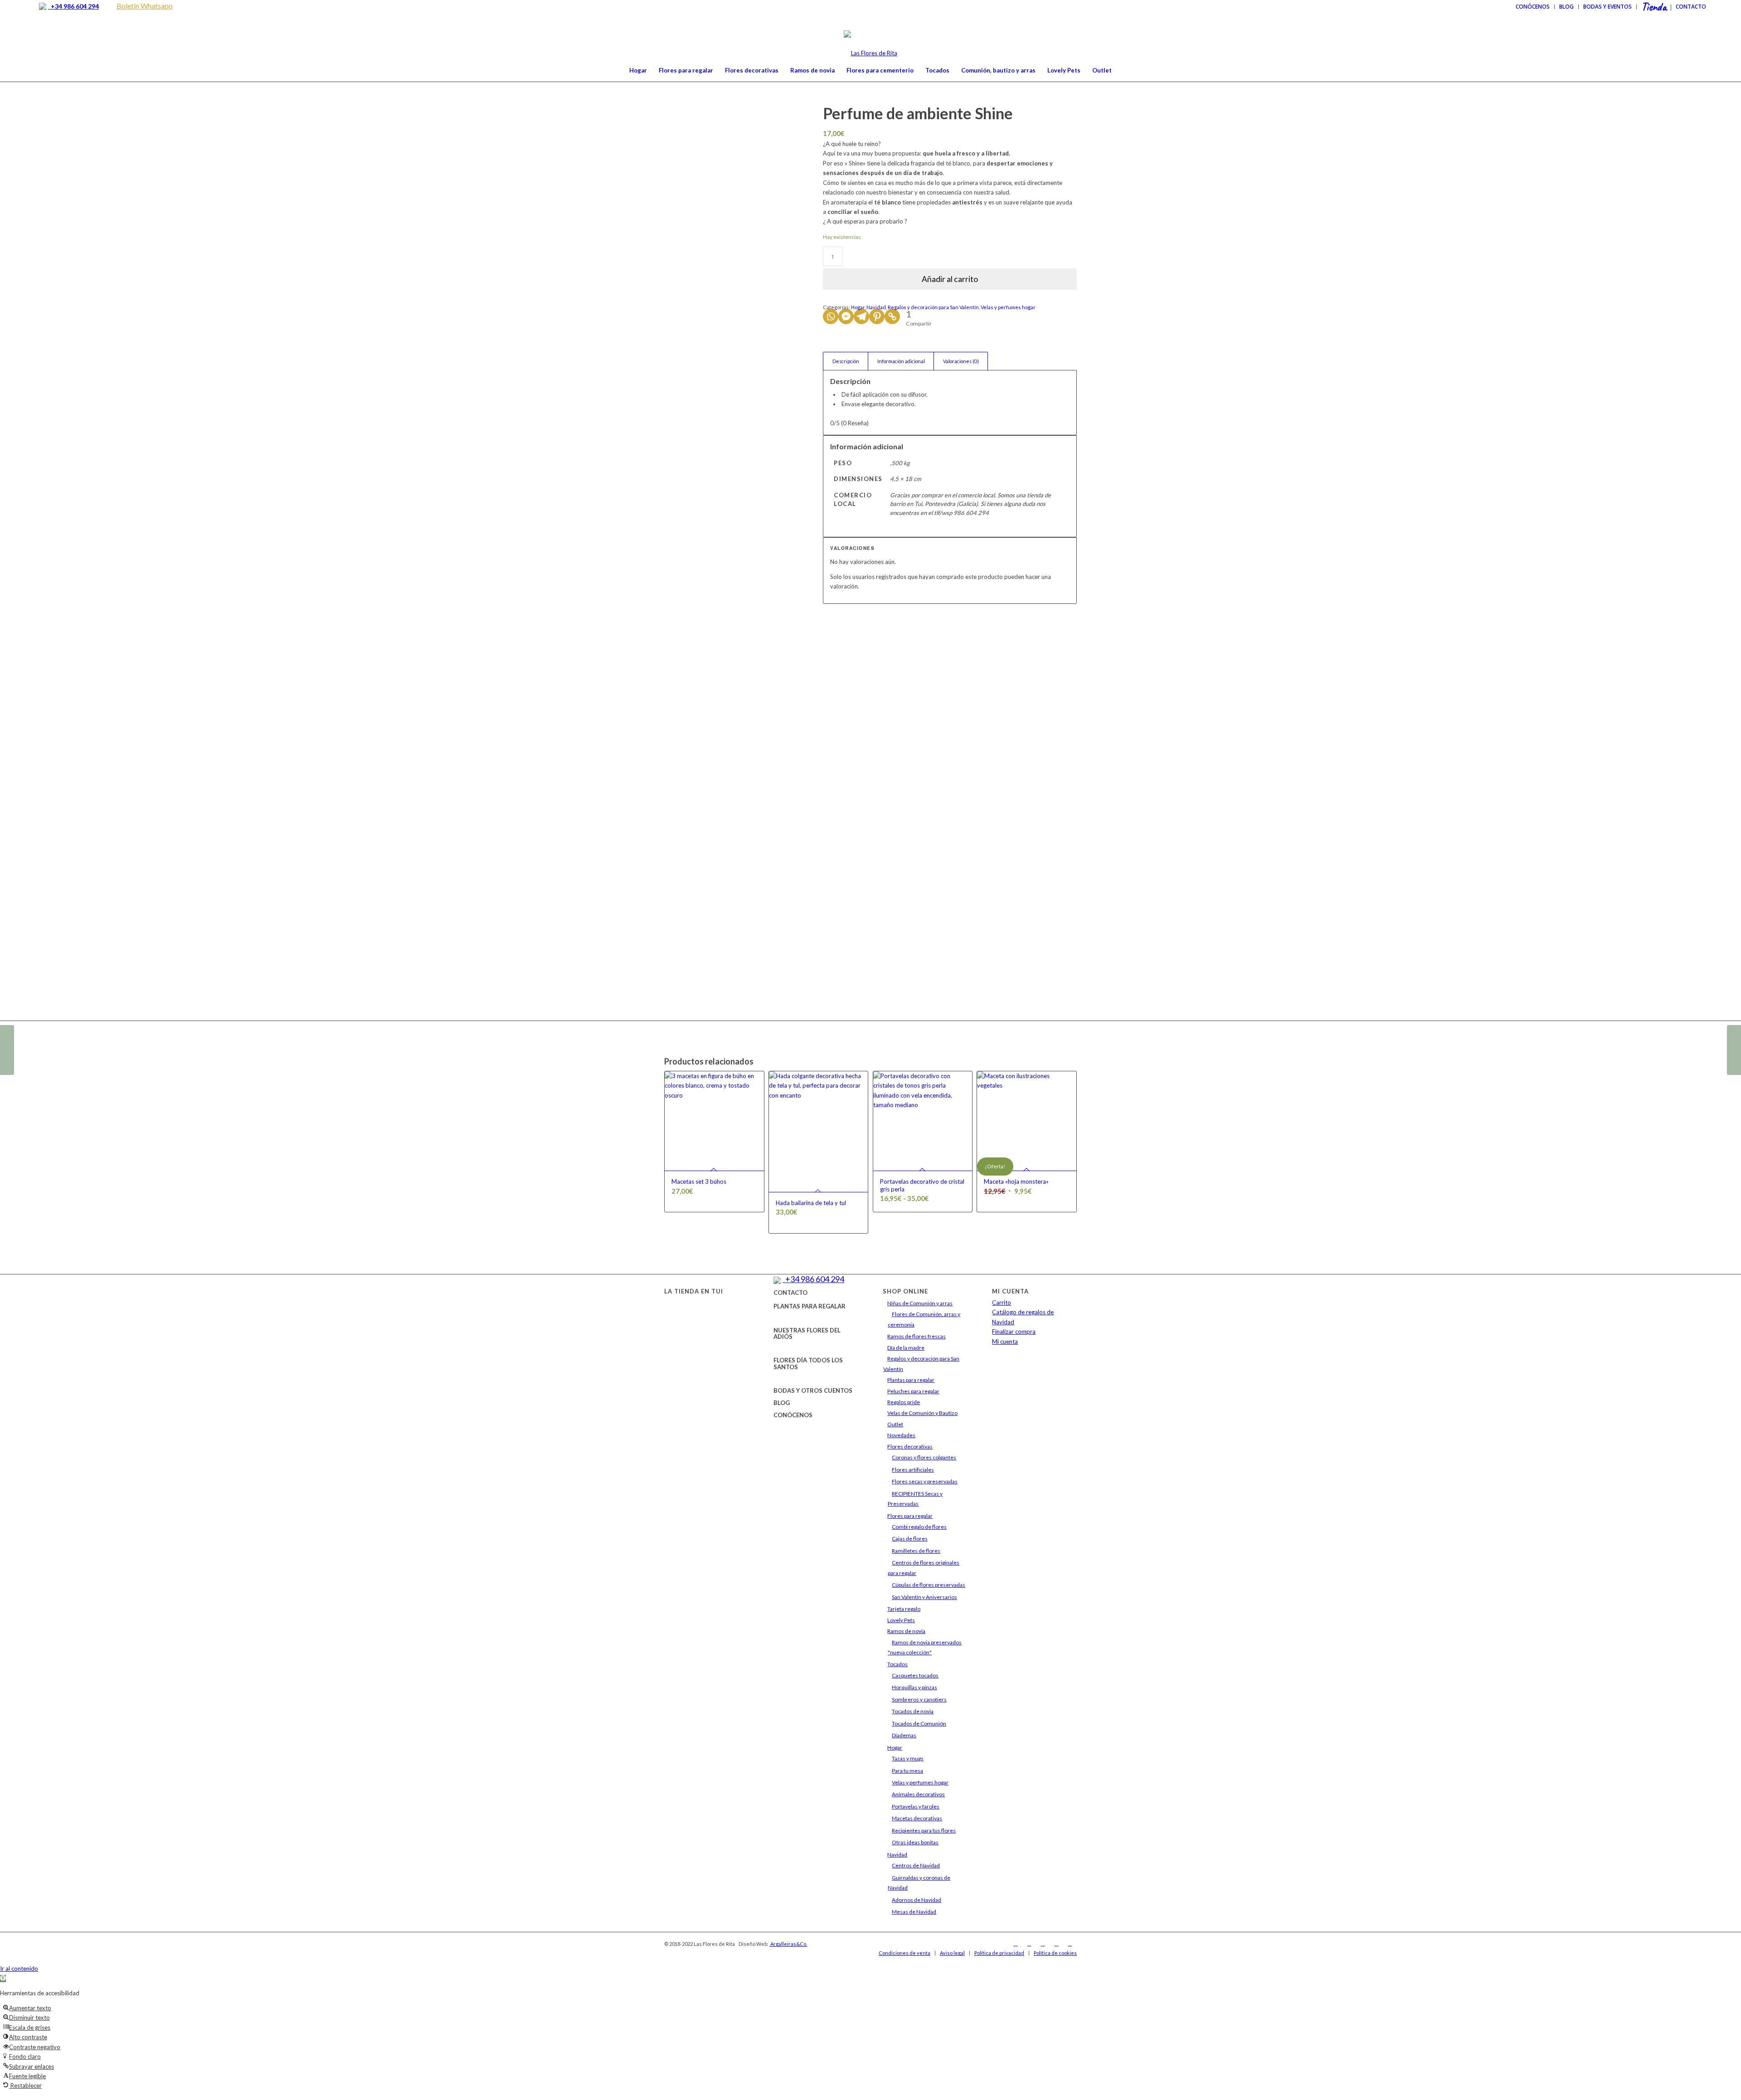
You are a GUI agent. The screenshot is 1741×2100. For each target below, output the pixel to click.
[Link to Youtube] (1056, 1944)
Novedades (901, 1435)
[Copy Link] (892, 316)
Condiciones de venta (905, 1953)
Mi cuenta (1005, 1342)
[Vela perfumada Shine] (7, 1050)
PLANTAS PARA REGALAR (810, 1306)
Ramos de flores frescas (917, 1336)
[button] (3, 1978)
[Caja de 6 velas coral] (1734, 1050)
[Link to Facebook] (1016, 1944)
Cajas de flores (910, 1539)
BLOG (782, 1403)
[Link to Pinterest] (1070, 1944)
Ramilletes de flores (916, 1551)
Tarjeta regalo (904, 1609)
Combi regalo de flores (919, 1527)
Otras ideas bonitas (915, 1842)
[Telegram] (861, 316)
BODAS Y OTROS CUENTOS (813, 1390)
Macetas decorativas (917, 1818)
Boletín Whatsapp (145, 6)
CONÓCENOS (793, 1415)
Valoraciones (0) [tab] (961, 361)
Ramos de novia (906, 1631)
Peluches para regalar (913, 1391)
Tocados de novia (913, 1711)
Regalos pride (904, 1402)
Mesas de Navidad (914, 1912)
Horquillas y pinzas (914, 1687)
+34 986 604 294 (73, 6)
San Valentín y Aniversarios (924, 1597)
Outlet (895, 1424)
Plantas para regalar (911, 1380)
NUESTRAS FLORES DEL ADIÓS (807, 1333)
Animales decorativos (918, 1794)
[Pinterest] (877, 316)
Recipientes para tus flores (924, 1830)
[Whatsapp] (831, 316)
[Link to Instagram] (1029, 1944)
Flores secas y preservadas (925, 1481)
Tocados (897, 1664)
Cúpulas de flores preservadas (929, 1585)
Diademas (904, 1735)
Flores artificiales (913, 1470)
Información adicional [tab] (901, 361)
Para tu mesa (907, 1771)
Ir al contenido (19, 1969)
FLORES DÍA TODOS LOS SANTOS (808, 1363)
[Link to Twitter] (1043, 1944)
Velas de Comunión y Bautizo (922, 1413)
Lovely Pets (901, 1620)
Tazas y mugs (908, 1758)
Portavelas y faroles (916, 1806)
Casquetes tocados (915, 1675)
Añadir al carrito (950, 279)
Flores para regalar (910, 1516)
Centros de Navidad (916, 1865)
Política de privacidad (999, 1953)
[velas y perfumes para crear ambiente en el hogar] (686, 636)
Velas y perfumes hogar (1008, 307)
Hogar (858, 307)
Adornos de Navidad (917, 1900)
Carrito (1002, 1303)
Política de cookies (1055, 1953)
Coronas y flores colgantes (924, 1457)
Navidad (876, 307)
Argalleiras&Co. (788, 1944)
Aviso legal (952, 1953)
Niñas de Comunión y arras (920, 1303)
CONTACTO (790, 1293)
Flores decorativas (910, 1446)
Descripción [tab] (846, 361)
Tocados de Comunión (919, 1723)
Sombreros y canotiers (919, 1699)
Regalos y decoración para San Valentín (933, 307)
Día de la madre (906, 1348)
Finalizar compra (1014, 1332)
